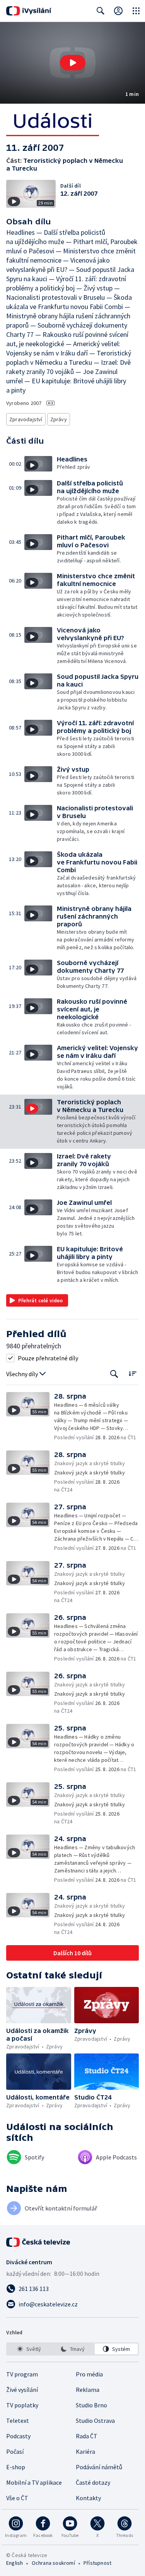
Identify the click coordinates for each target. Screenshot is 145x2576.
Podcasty (18, 2436)
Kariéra (85, 2451)
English (14, 2563)
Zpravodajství (26, 419)
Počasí (15, 2451)
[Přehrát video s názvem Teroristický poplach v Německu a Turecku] (73, 63)
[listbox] (72, 2349)
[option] (29, 2349)
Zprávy (59, 419)
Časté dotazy (93, 2482)
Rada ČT (87, 2436)
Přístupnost (97, 2563)
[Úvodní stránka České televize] (39, 2242)
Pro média (89, 2374)
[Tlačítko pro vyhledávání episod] (114, 1374)
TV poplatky (22, 2405)
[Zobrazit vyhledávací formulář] (101, 11)
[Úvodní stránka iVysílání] (29, 11)
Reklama (88, 2390)
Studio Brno (91, 2405)
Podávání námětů (99, 2467)
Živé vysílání (22, 2390)
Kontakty (88, 2498)
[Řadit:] (132, 1373)
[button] (72, 63)
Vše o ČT (17, 2498)
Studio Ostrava (95, 2421)
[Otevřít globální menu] (136, 11)
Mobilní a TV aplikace (34, 2482)
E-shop (16, 2467)
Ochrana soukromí (53, 2563)
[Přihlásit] (118, 11)
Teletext (18, 2421)
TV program (22, 2374)
